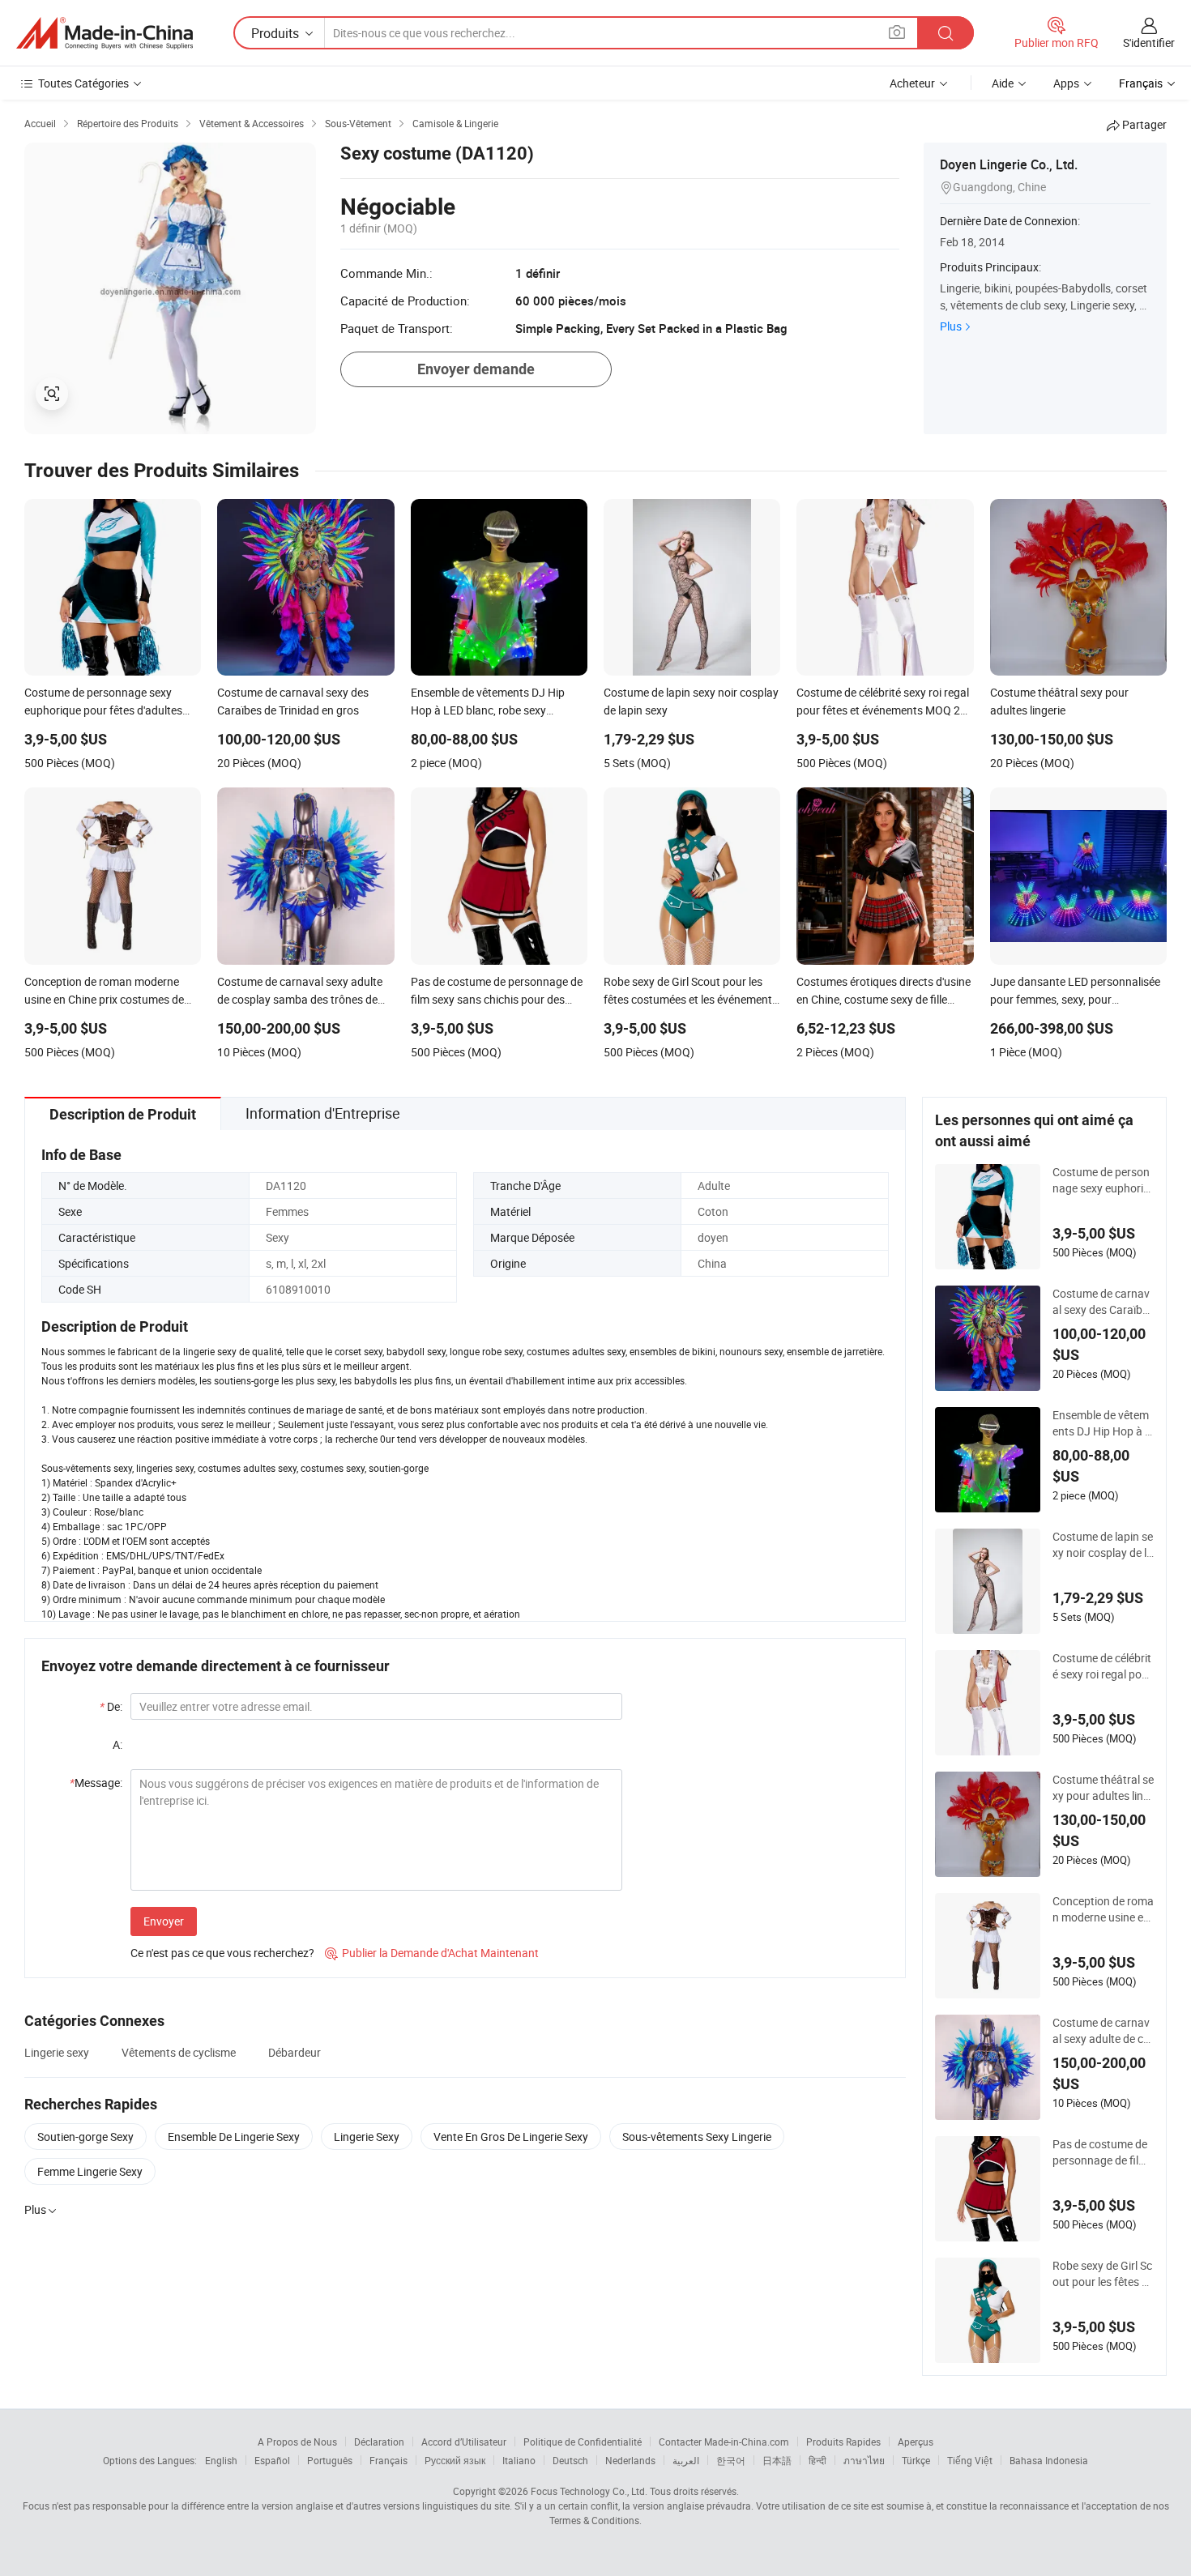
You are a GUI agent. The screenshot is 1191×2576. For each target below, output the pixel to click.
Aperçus (916, 2442)
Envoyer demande (476, 369)
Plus (951, 326)
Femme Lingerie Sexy (90, 2171)
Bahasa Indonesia (1049, 2460)
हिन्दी (817, 2460)
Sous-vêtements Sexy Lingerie (697, 2137)
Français (388, 2460)
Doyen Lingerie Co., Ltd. (1009, 164)
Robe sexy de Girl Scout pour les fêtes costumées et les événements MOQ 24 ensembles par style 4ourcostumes (1103, 2274)
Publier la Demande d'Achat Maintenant (432, 1953)
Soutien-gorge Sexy (85, 2137)
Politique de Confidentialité (583, 2442)
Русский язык (455, 2460)
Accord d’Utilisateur (464, 2442)
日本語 (777, 2460)
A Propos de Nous (297, 2442)
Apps (1066, 83)
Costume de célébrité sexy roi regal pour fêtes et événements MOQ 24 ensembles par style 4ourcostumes (1103, 1666)
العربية (686, 2460)
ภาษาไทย (864, 2460)
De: (111, 1706)
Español (272, 2460)
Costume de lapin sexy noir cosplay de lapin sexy (1103, 1545)
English (221, 2460)
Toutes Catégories (83, 83)
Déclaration (379, 2442)
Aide (1003, 83)
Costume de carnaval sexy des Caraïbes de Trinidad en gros (1103, 1302)
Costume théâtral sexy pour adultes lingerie (1103, 1788)
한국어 (731, 2460)
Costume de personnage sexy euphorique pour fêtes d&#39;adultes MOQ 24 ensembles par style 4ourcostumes (1101, 1180)
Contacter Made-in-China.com (724, 2442)
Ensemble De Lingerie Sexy (234, 2137)
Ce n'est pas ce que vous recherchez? (222, 1953)
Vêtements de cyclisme (179, 2052)
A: (117, 1744)
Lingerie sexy (57, 2052)
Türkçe (916, 2460)
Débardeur (295, 2052)
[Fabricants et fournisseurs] (105, 33)
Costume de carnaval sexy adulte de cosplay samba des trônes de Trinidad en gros (1103, 2031)
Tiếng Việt (970, 2460)
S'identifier (1149, 43)
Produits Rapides (843, 2442)
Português (330, 2460)
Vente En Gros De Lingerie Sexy (511, 2137)
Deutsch (570, 2460)
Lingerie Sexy (367, 2137)
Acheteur (912, 83)
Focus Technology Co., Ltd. (589, 2491)
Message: (96, 1783)
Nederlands (630, 2460)
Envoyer (164, 1921)
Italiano (519, 2460)
